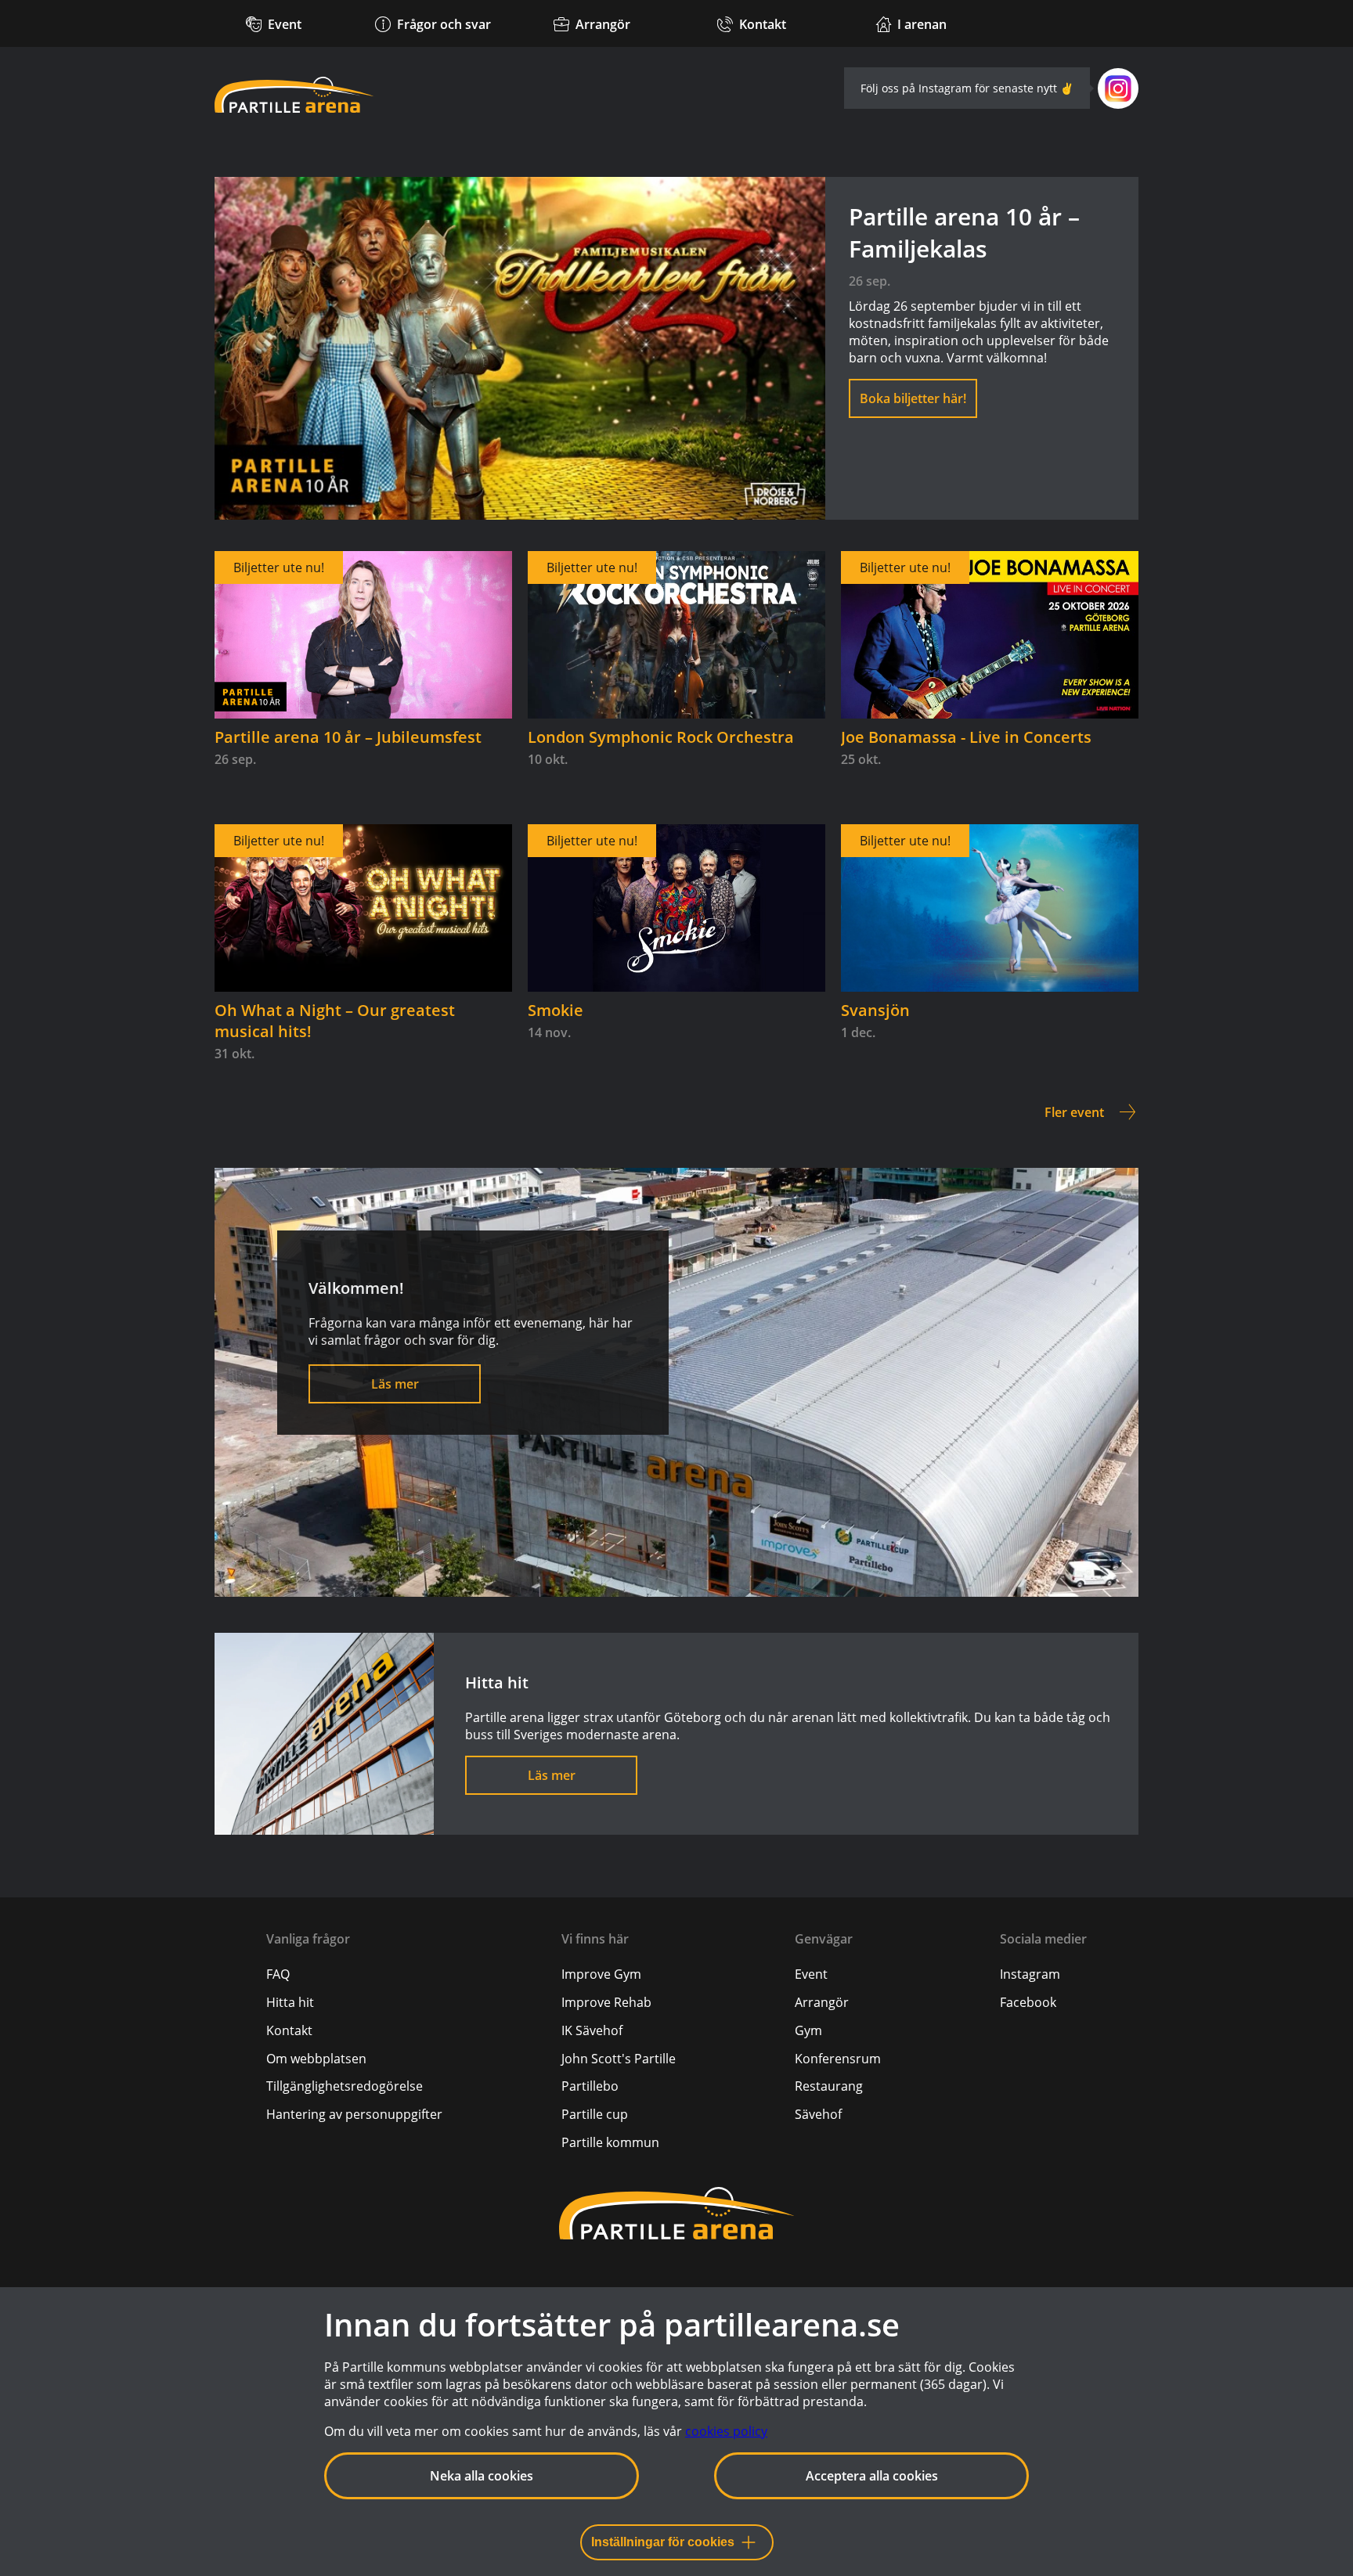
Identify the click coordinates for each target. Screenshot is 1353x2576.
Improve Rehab (606, 2002)
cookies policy (726, 2431)
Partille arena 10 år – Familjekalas (964, 232)
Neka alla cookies (482, 2476)
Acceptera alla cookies (872, 2476)
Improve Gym (601, 1974)
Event (811, 1974)
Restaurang (829, 2086)
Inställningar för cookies (663, 2542)
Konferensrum (838, 2059)
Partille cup (595, 2114)
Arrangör (822, 2002)
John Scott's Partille (619, 2059)
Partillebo (590, 2086)
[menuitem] (354, 1974)
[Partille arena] (294, 95)
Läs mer (395, 1384)
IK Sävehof (592, 2030)
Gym (808, 2030)
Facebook (1028, 2002)
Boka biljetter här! (913, 398)
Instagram (1030, 1974)
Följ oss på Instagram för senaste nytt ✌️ (967, 88)
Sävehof (818, 2114)
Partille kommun (610, 2142)
